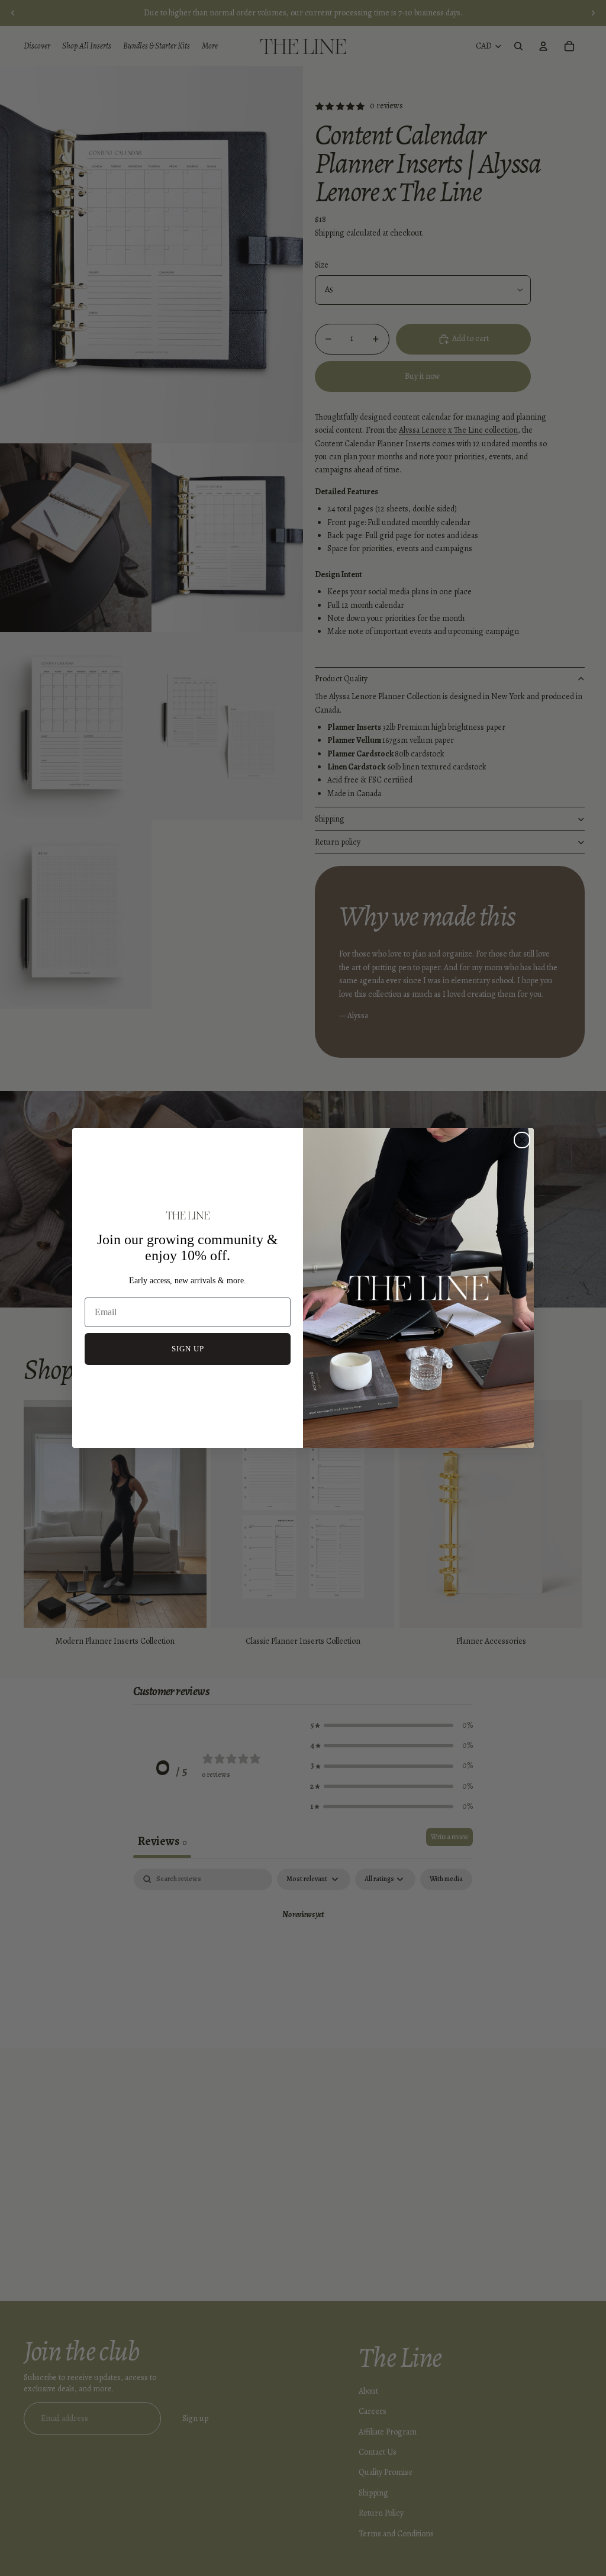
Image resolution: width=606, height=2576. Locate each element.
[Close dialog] (522, 1140)
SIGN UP (188, 1349)
